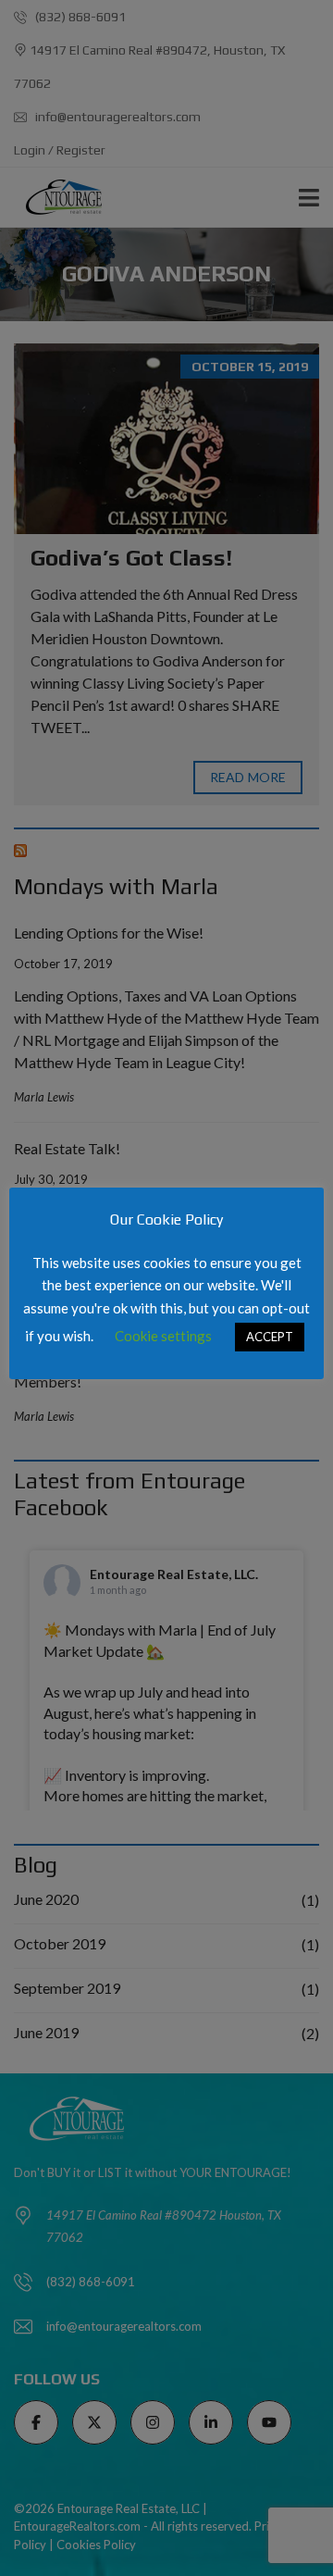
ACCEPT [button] (270, 1337)
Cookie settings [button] (163, 1336)
